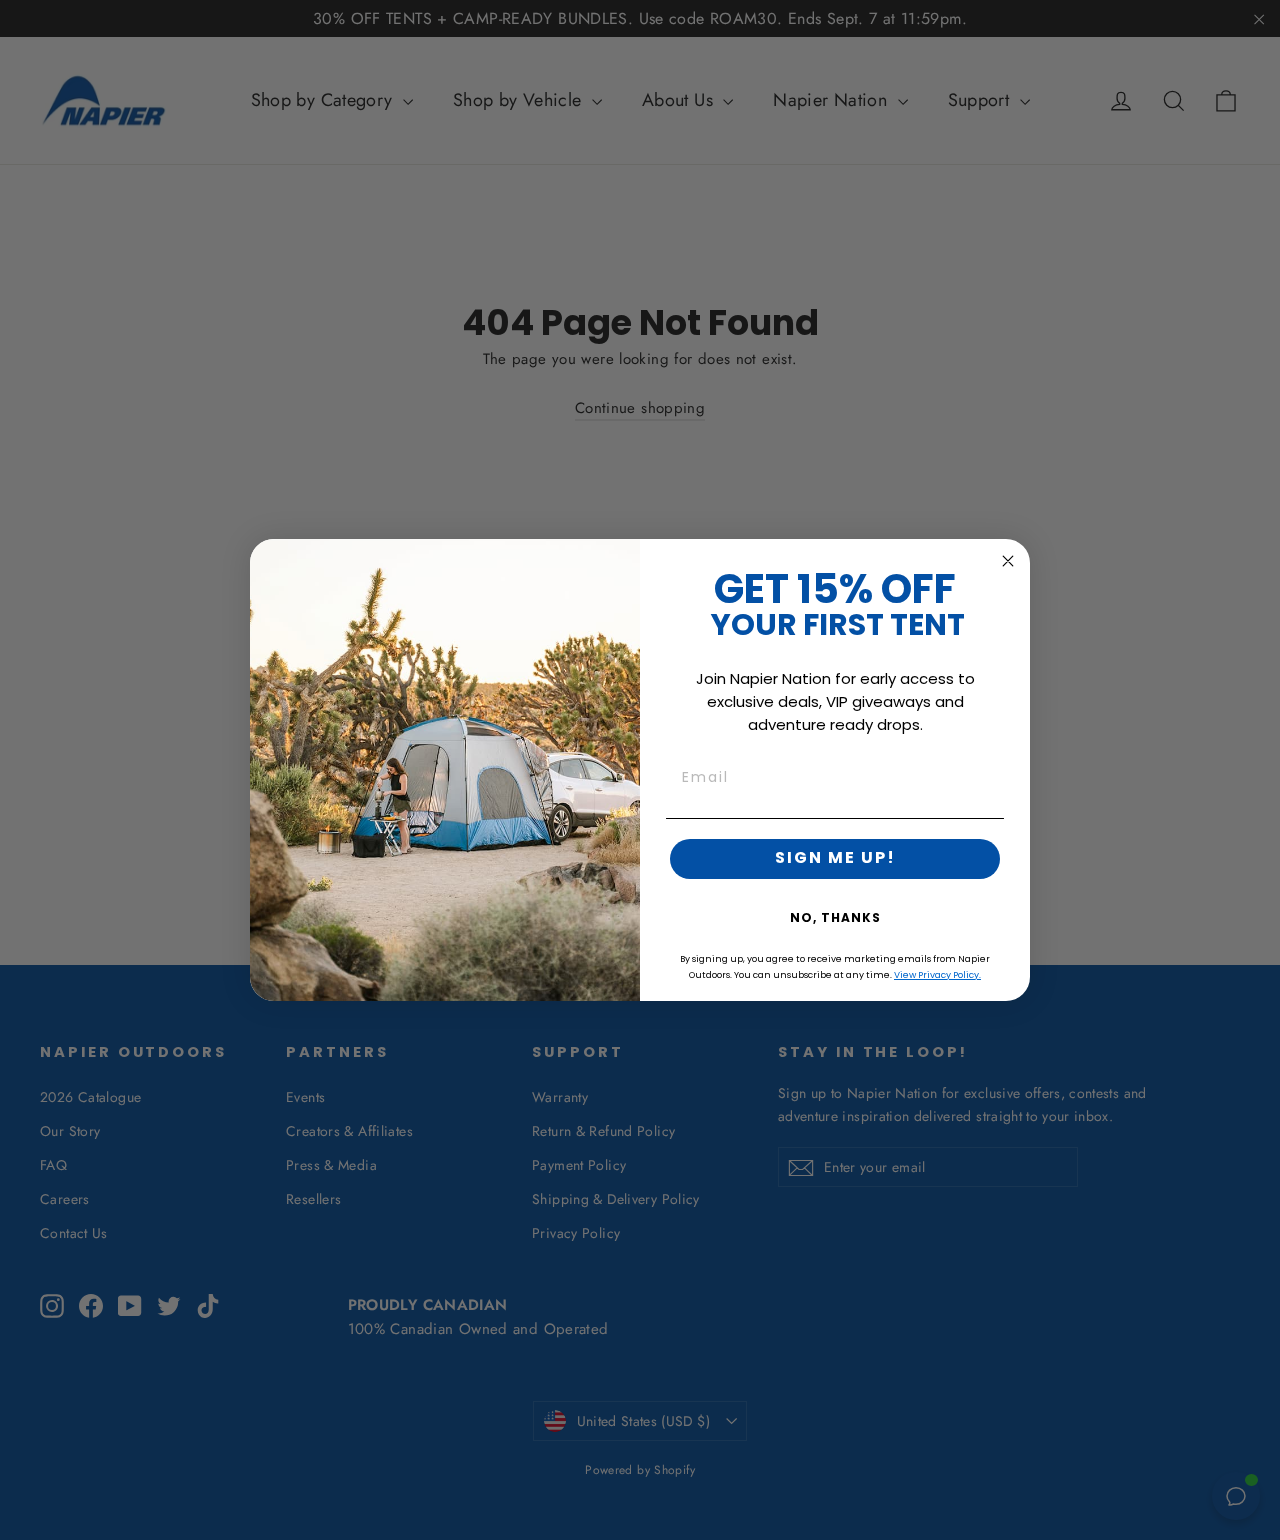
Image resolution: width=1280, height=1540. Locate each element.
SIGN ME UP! (835, 859)
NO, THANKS (835, 919)
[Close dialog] (1008, 561)
